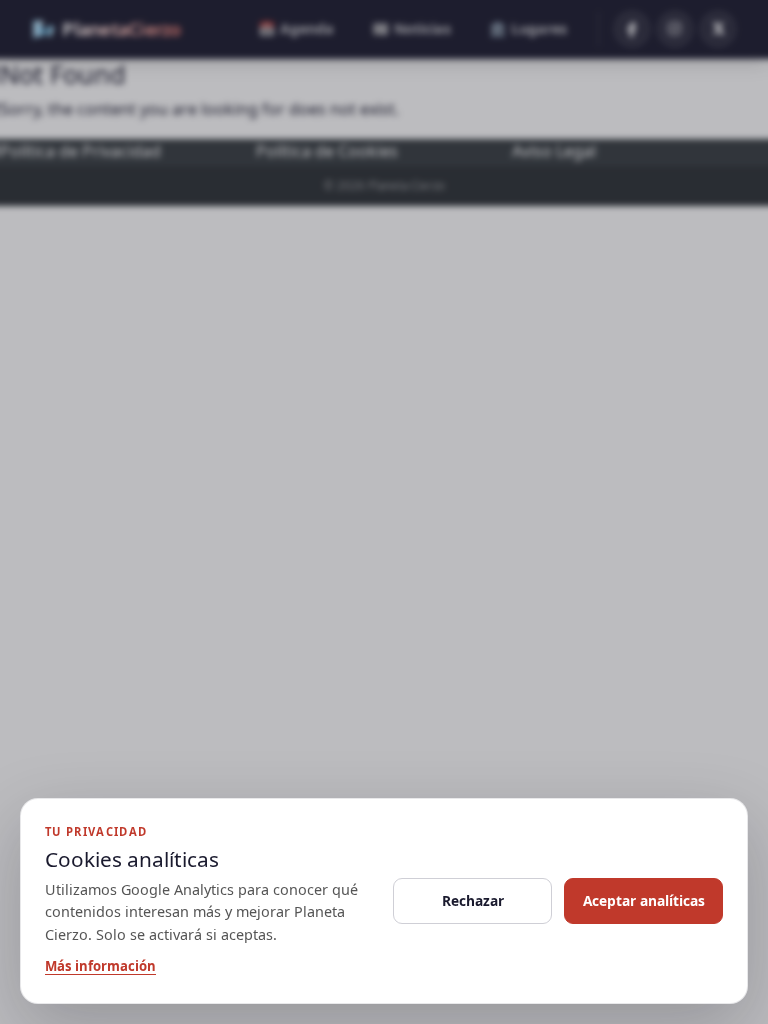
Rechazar (473, 900)
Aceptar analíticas (644, 900)
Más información (100, 966)
